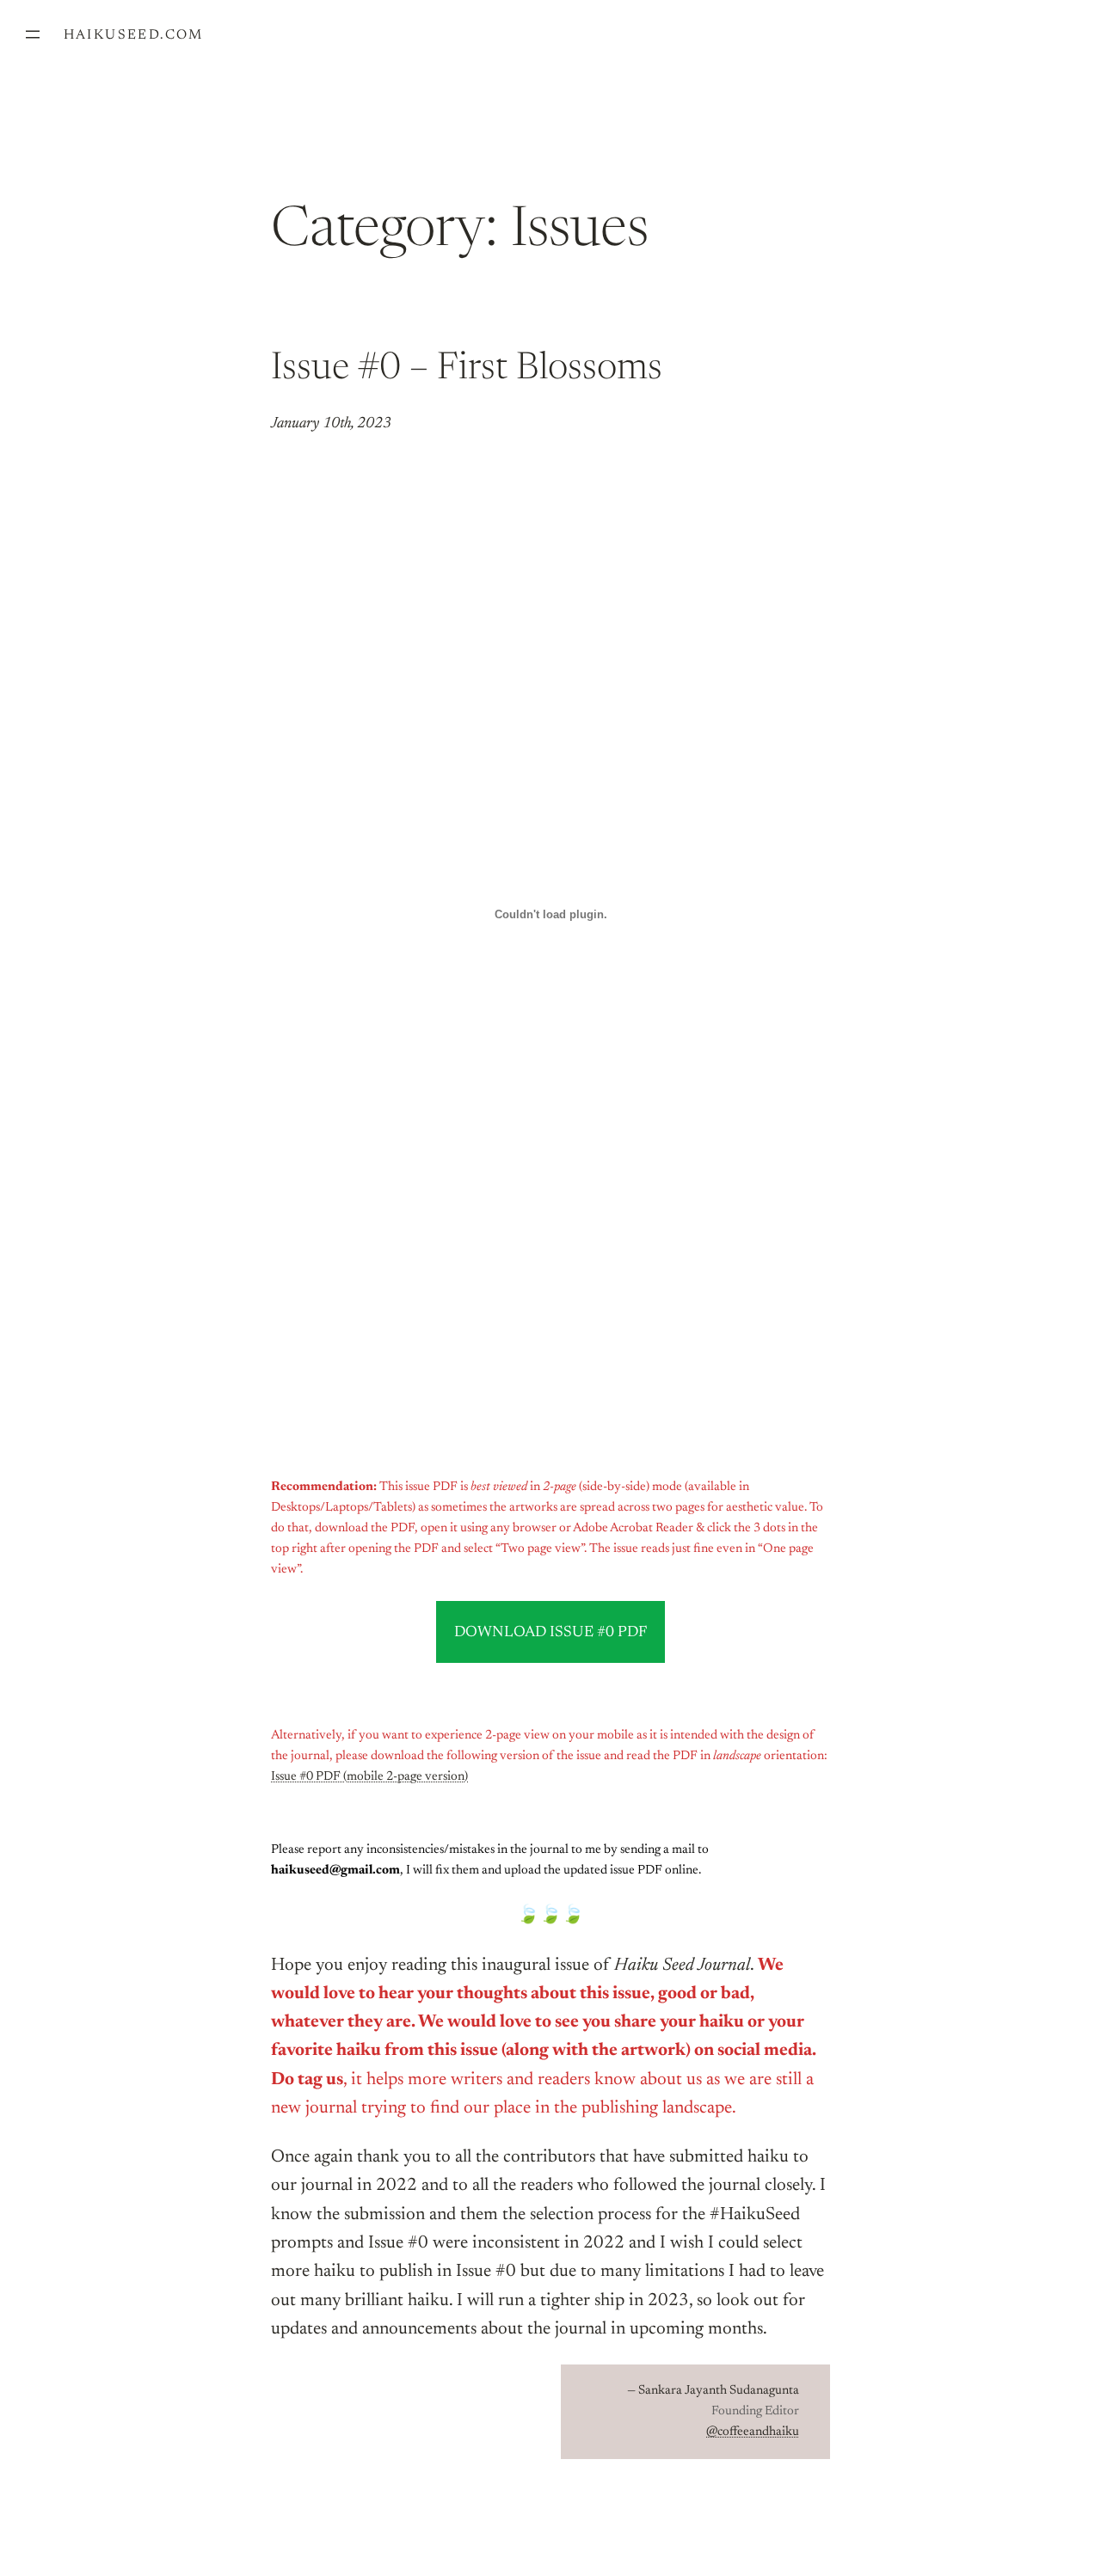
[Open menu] (33, 34)
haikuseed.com (134, 35)
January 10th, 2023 (331, 424)
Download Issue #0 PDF (550, 1633)
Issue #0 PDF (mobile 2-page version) (369, 1777)
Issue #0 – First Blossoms (467, 370)
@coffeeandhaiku (753, 2432)
